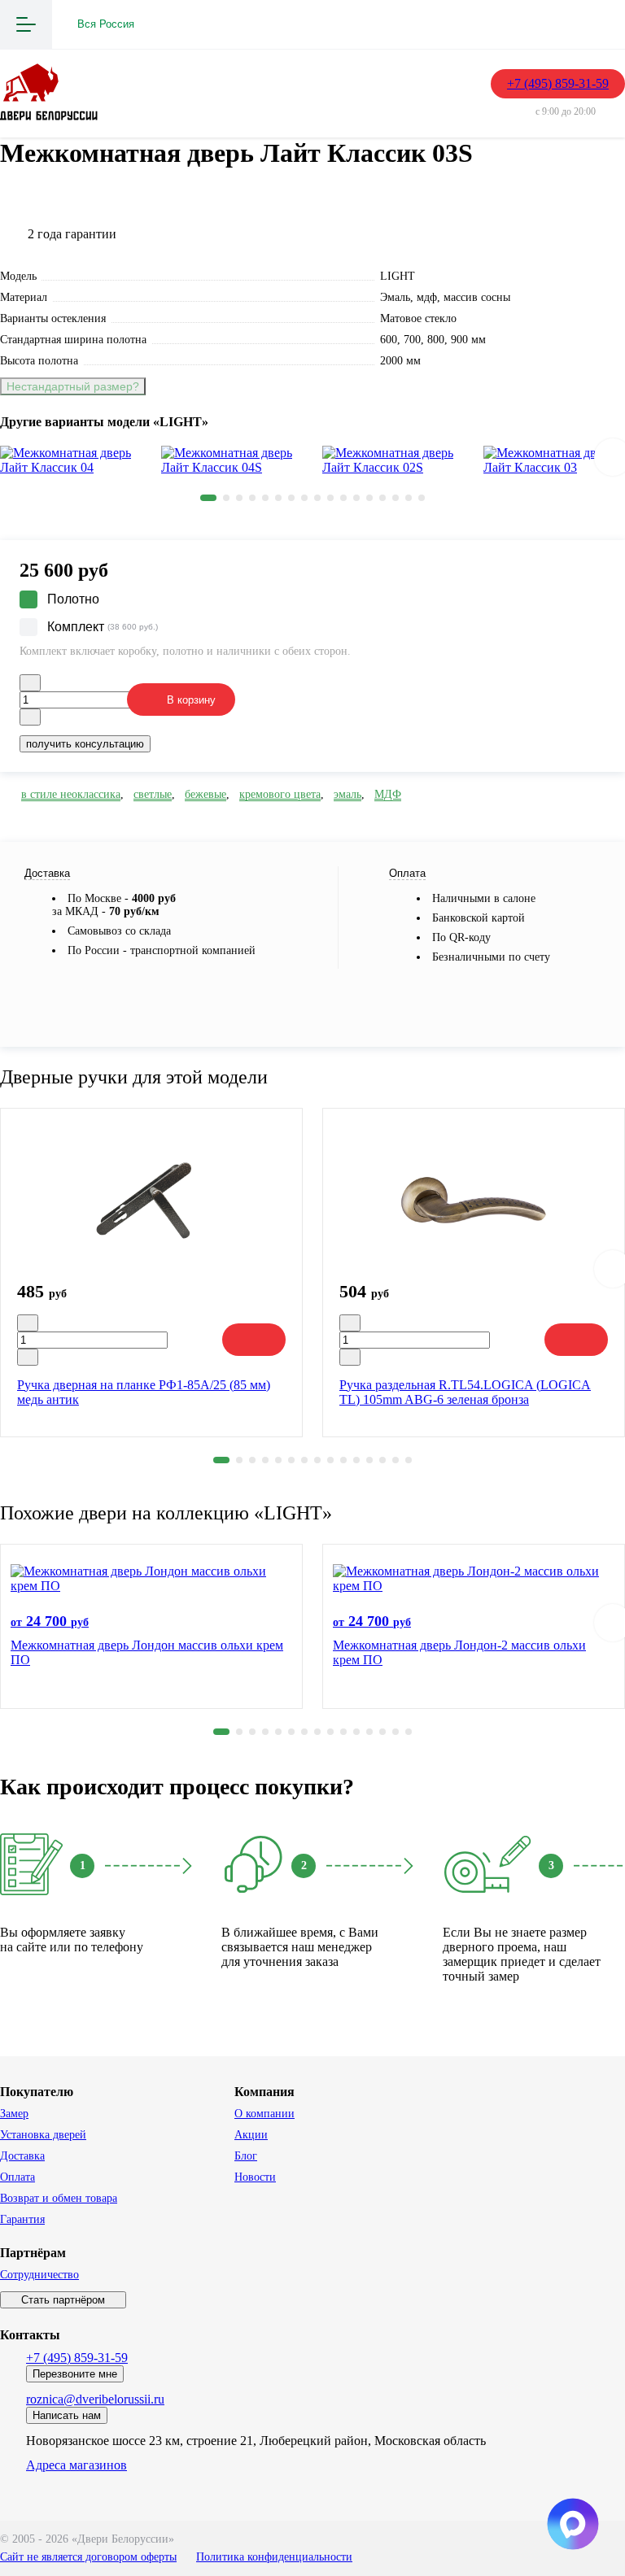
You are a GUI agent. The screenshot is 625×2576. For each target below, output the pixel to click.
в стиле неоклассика (71, 794)
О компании (264, 2114)
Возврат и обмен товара (59, 2198)
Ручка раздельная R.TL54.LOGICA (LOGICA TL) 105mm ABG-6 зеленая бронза (465, 1392)
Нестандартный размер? (73, 386)
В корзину (191, 700)
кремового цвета (280, 794)
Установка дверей (43, 2135)
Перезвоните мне (75, 2374)
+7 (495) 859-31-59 (558, 83)
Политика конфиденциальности (274, 2557)
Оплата (17, 2177)
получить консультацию (85, 744)
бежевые (205, 794)
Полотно (73, 599)
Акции (251, 2135)
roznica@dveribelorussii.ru (95, 2399)
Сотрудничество (39, 2275)
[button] (208, 498)
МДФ (388, 794)
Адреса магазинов (76, 2465)
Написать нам (67, 2415)
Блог (246, 2156)
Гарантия (22, 2219)
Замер (14, 2114)
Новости (255, 2177)
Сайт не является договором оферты (88, 2557)
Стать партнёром (63, 2300)
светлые (153, 794)
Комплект (103, 627)
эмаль (347, 794)
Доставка (22, 2156)
